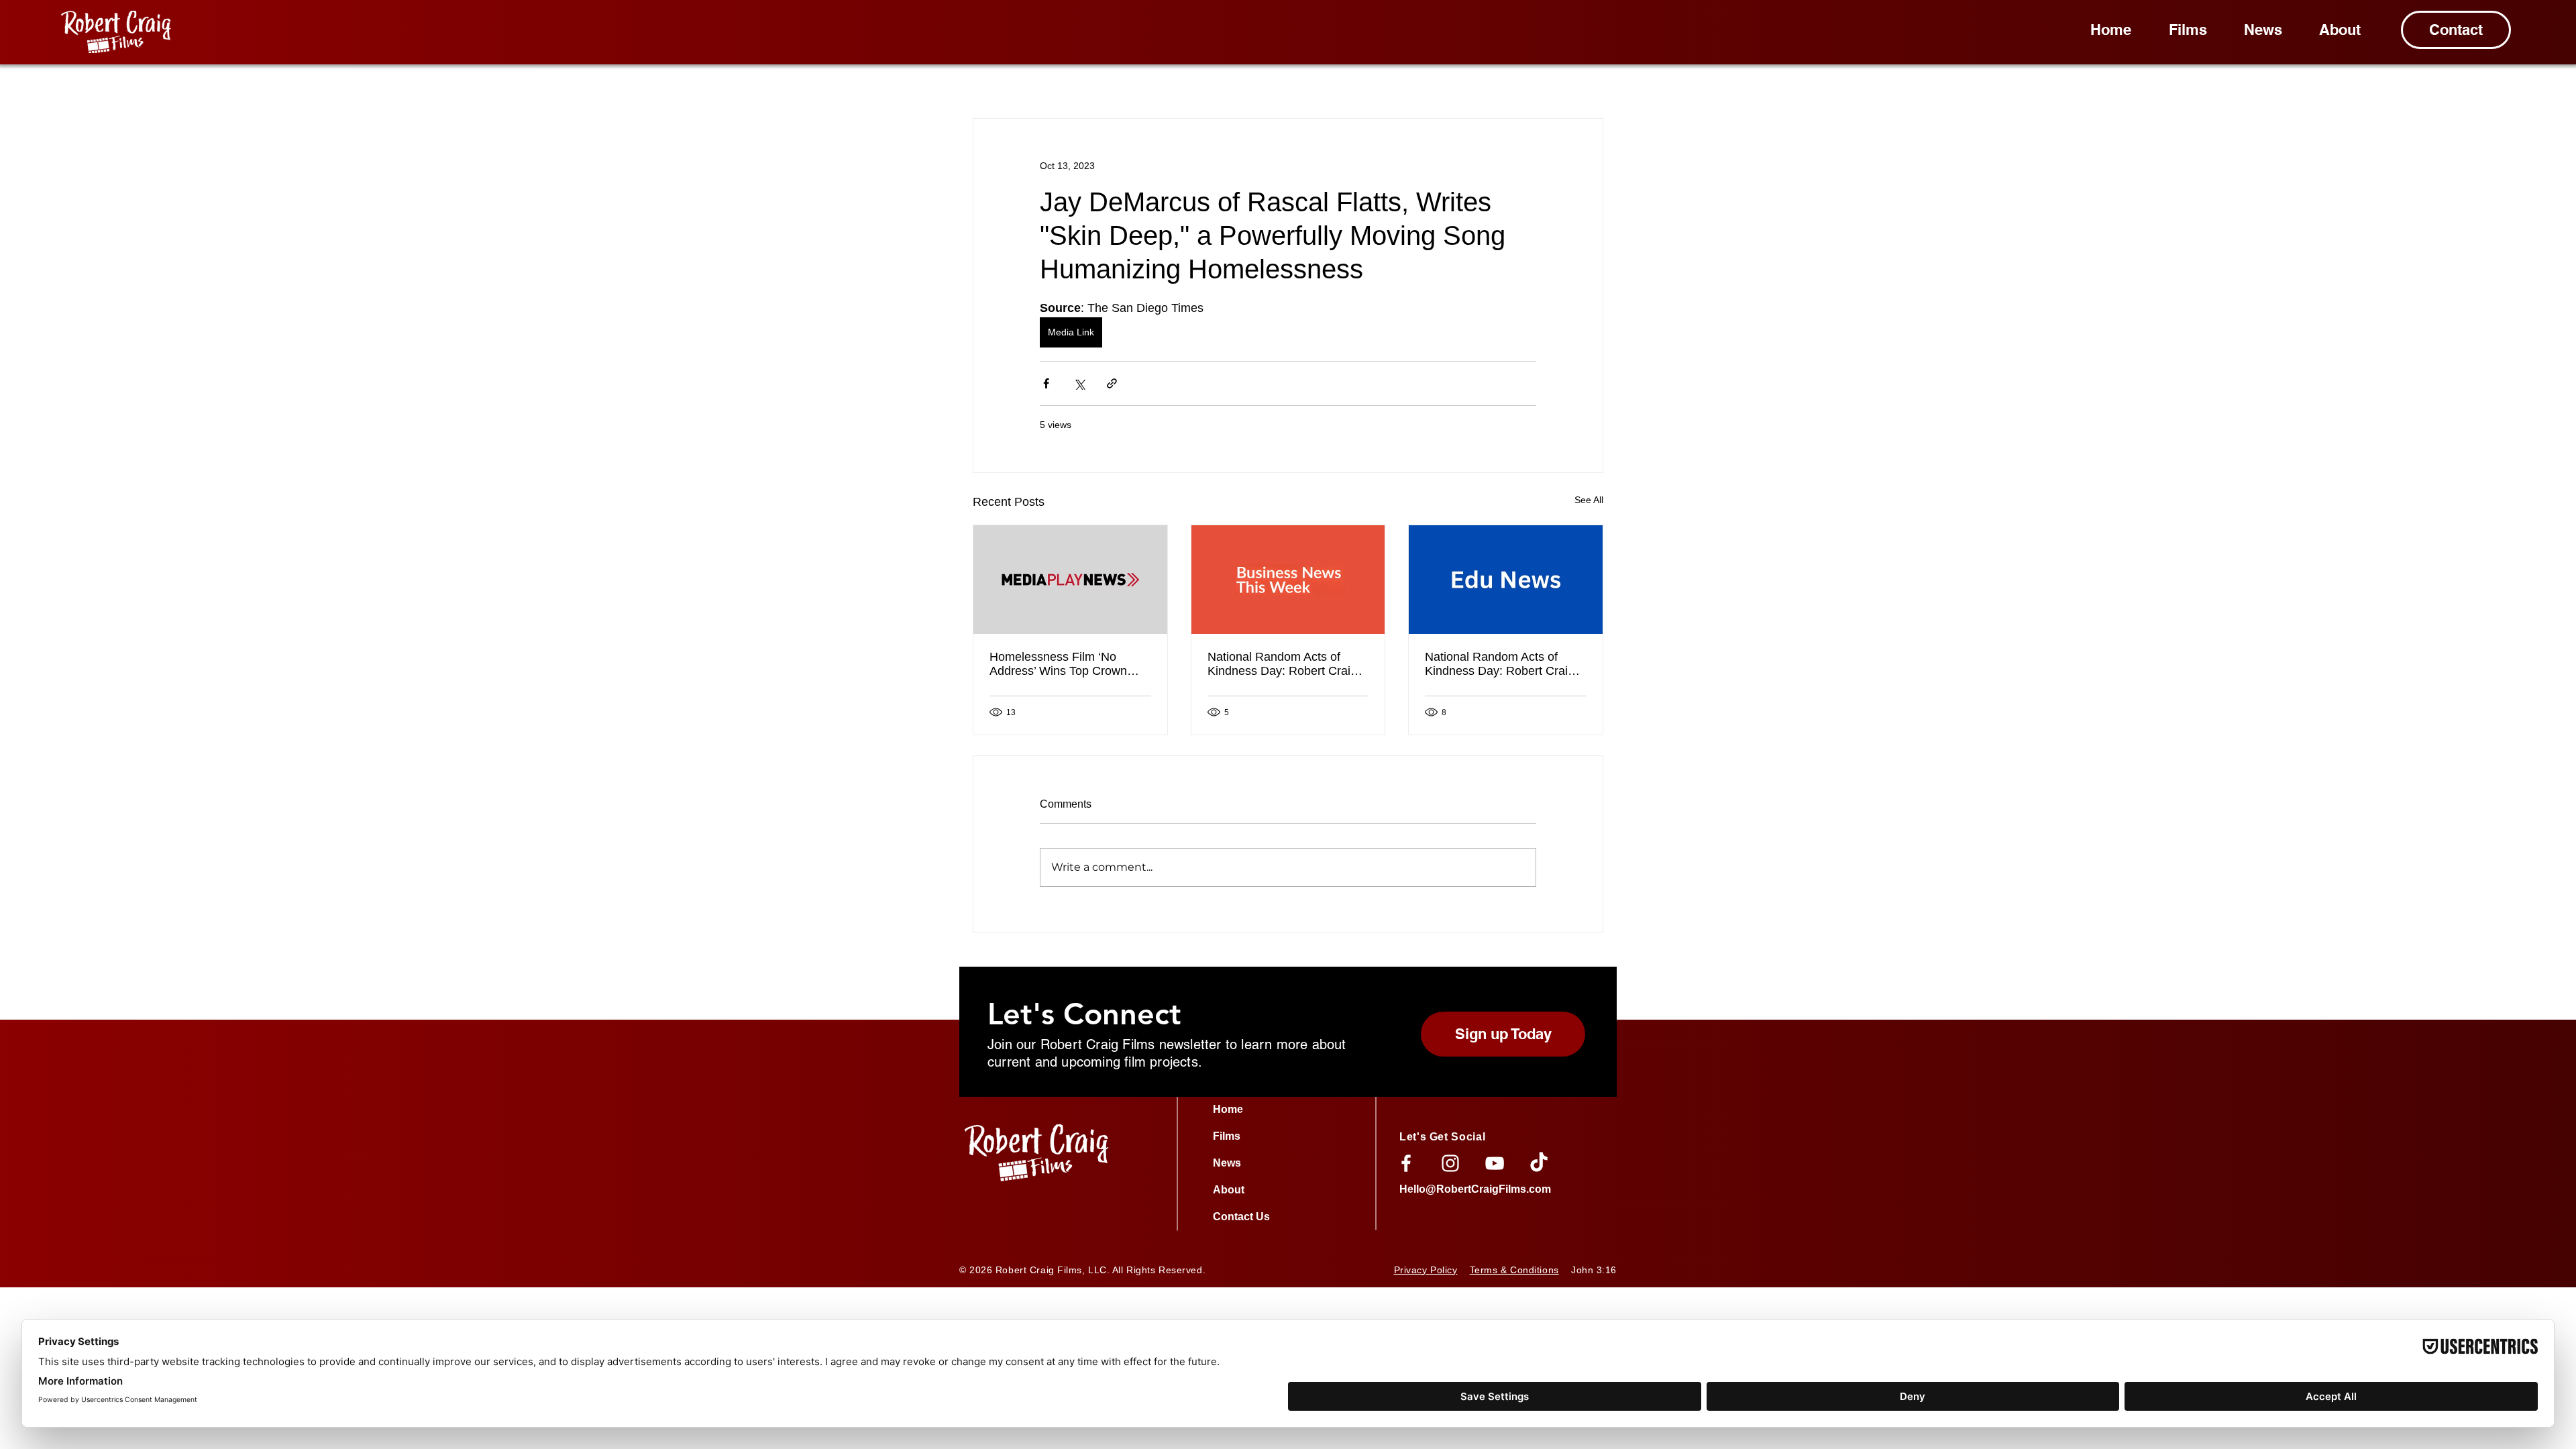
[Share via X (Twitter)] (1079, 383)
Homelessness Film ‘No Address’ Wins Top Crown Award (1058, 664)
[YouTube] (1495, 1163)
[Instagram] (1450, 1163)
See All (1589, 500)
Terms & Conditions (1514, 1270)
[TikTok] (1539, 1163)
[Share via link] (1112, 383)
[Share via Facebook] (1046, 383)
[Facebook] (1406, 1163)
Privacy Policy (1426, 1270)
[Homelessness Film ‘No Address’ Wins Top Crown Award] (1070, 580)
